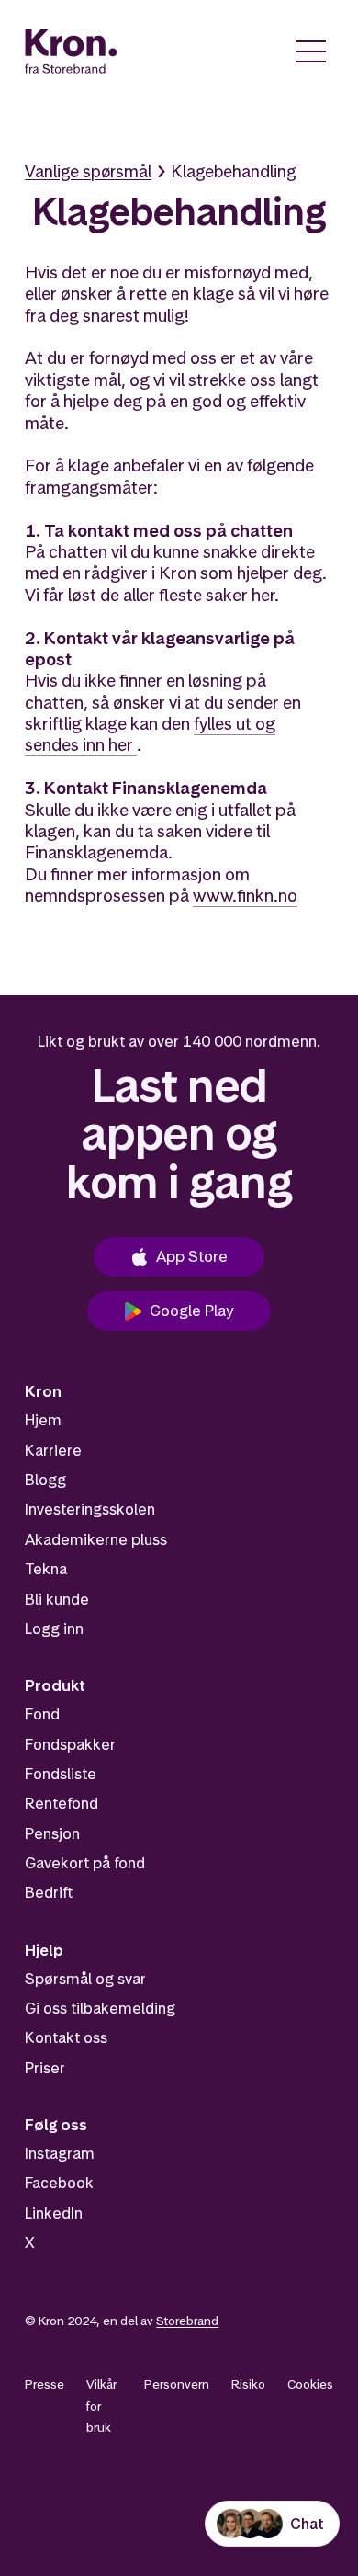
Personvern (177, 2384)
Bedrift (49, 1892)
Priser (45, 2068)
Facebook (59, 2183)
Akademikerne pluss (96, 1539)
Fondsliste (61, 1774)
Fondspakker (70, 1744)
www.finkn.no (245, 896)
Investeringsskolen (90, 1509)
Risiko (248, 2384)
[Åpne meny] (311, 51)
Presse (45, 2384)
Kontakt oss (66, 2037)
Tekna (46, 1569)
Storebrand (187, 2321)
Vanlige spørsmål (88, 171)
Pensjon (52, 1833)
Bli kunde (57, 1599)
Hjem (43, 1420)
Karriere (53, 1450)
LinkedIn (54, 2213)
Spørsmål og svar (85, 1979)
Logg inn (54, 1628)
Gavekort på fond (85, 1863)
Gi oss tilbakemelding (100, 2008)
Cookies (310, 2384)
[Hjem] (71, 51)
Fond (42, 1714)
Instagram (60, 2153)
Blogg (45, 1480)
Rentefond (62, 1803)
